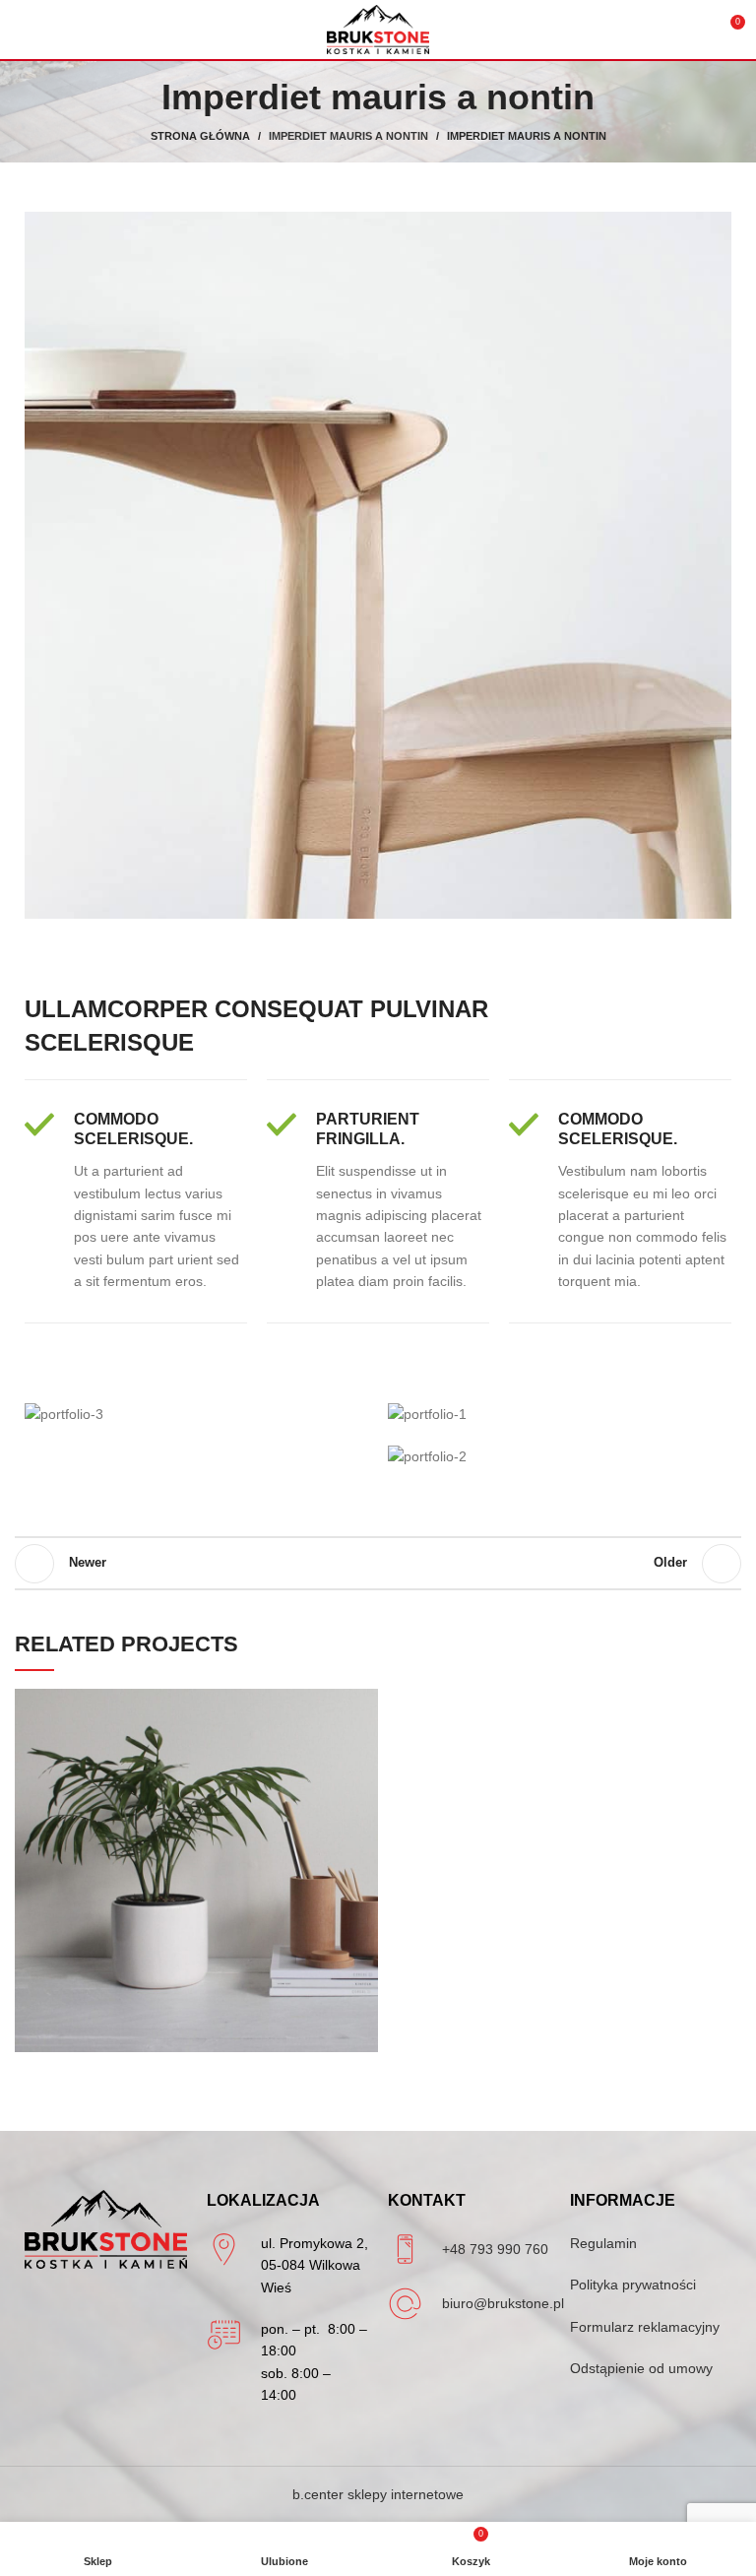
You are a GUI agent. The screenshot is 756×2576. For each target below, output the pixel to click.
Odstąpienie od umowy (641, 2368)
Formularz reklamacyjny (645, 2327)
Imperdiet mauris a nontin (348, 136)
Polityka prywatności (633, 2285)
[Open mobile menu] (23, 30)
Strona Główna (200, 136)
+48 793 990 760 (495, 2249)
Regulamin (603, 2243)
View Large (363, 1704)
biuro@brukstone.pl (503, 2303)
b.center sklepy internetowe (378, 2494)
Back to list (378, 1564)
